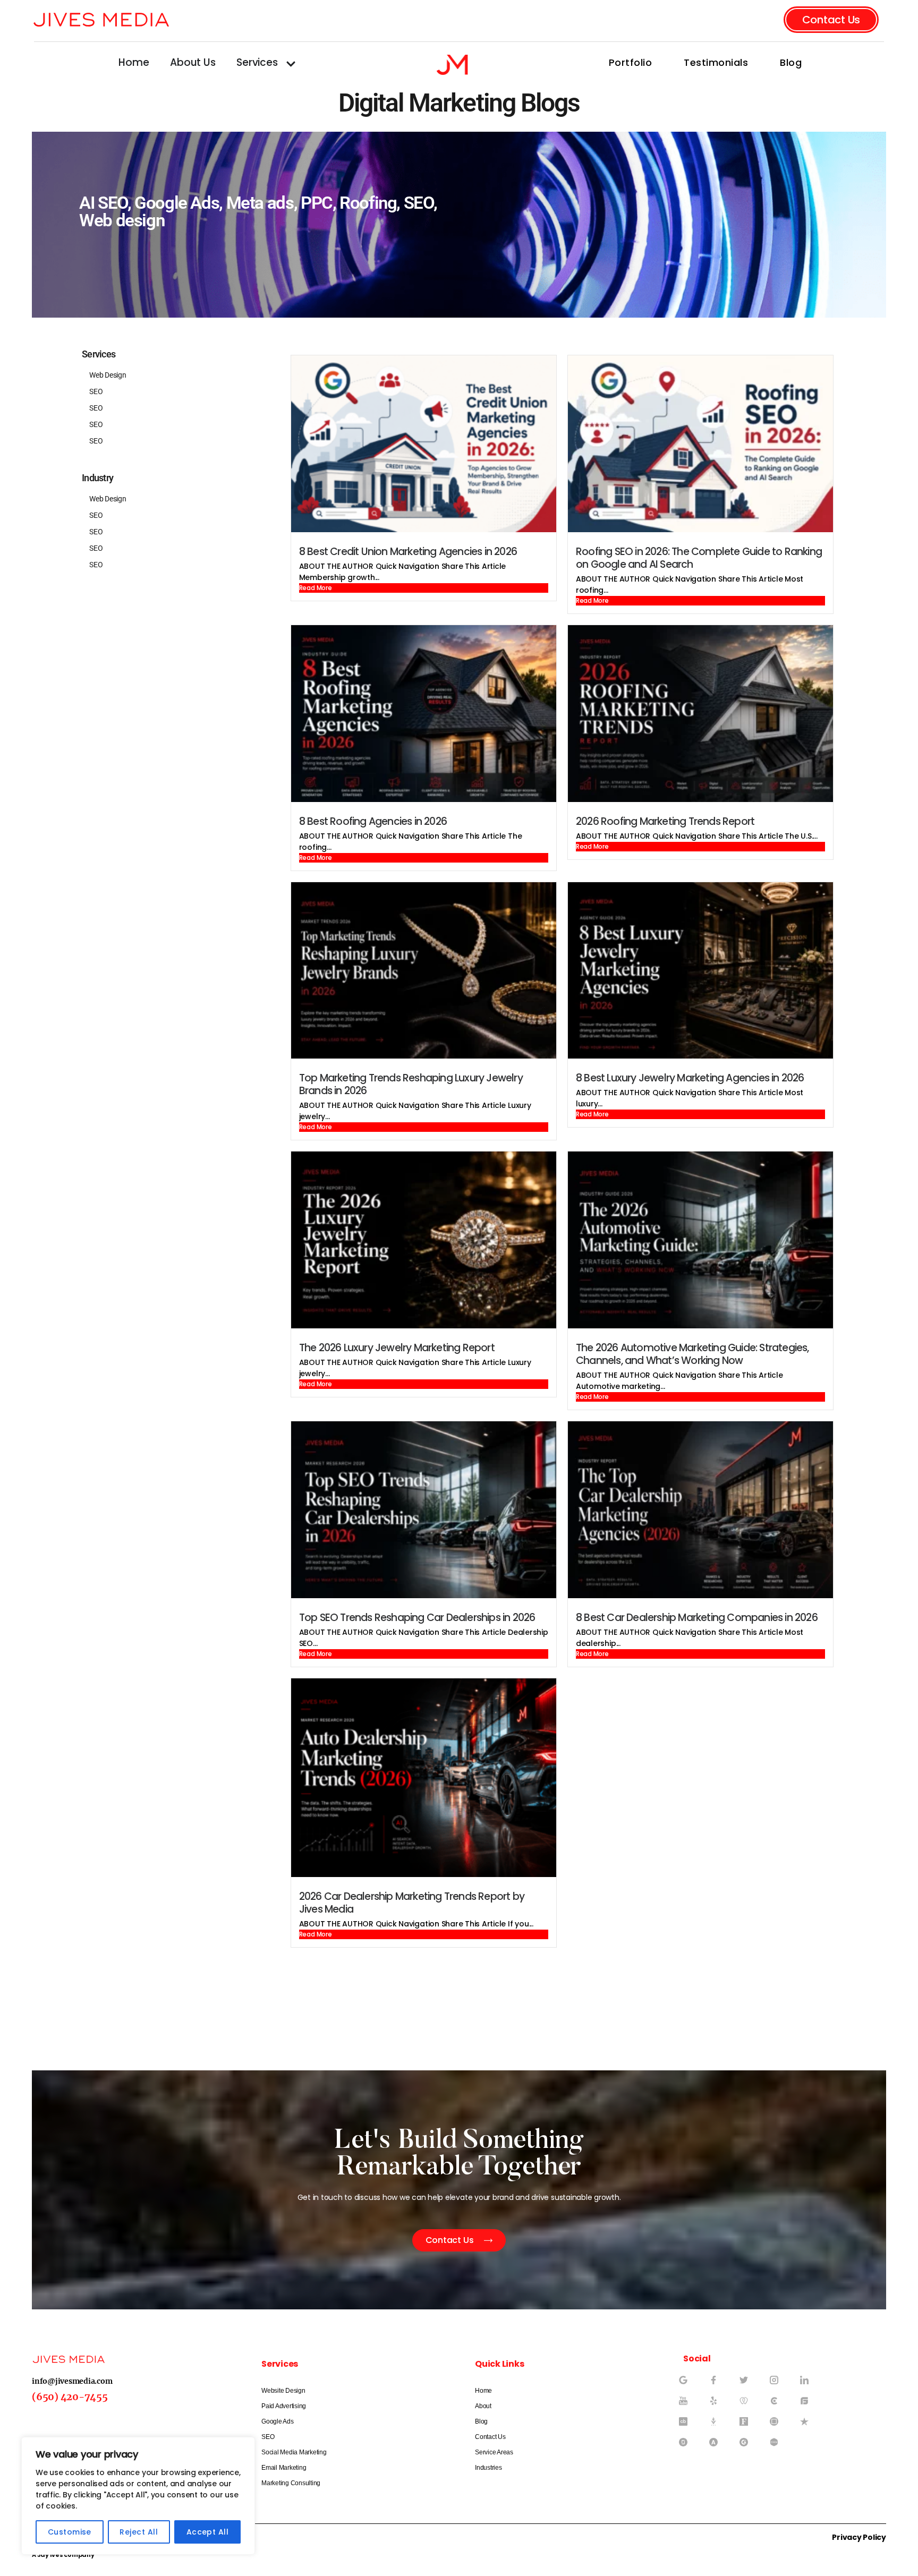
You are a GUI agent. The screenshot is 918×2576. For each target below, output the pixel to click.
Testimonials (716, 62)
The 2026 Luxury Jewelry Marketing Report (397, 1348)
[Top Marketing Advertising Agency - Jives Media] (748, 2405)
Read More (316, 588)
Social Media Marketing (294, 2452)
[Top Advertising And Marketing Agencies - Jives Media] (748, 2384)
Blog (791, 62)
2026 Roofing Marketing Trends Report (665, 821)
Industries (488, 2468)
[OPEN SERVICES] (291, 64)
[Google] (687, 2384)
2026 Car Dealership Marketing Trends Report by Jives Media (412, 1903)
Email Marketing (284, 2468)
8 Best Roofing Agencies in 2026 (373, 821)
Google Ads (177, 203)
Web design (122, 220)
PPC (317, 203)
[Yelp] (718, 2405)
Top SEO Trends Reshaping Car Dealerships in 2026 (417, 1618)
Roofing (368, 203)
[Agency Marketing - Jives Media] (809, 2384)
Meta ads (260, 203)
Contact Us (490, 2437)
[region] (138, 2496)
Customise (70, 2532)
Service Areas (494, 2452)
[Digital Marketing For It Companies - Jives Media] (718, 2384)
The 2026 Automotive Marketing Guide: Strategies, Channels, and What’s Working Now (692, 1354)
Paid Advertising (284, 2406)
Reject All (139, 2532)
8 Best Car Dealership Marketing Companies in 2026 (697, 1618)
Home (483, 2391)
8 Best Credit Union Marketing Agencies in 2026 (408, 552)
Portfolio (631, 62)
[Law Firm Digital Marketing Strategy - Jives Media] (687, 2405)
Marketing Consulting (291, 2483)
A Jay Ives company (63, 2555)
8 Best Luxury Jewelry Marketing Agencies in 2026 (690, 1078)
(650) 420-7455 (70, 2397)
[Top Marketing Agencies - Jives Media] (778, 2384)
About (483, 2406)
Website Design (283, 2391)
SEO (419, 203)
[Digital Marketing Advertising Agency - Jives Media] (778, 2405)
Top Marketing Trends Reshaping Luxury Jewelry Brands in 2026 (411, 1084)
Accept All (208, 2532)
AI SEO (103, 203)
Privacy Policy (859, 2537)
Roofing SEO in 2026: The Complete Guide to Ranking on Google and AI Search (699, 558)
